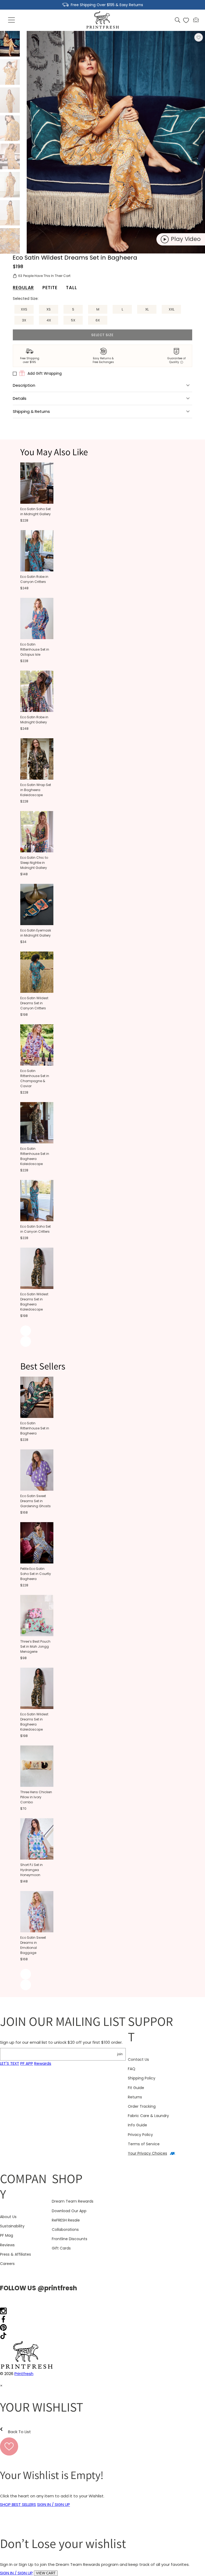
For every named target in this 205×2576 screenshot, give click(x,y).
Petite (50, 287)
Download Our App (69, 2211)
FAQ (132, 2069)
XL (147, 309)
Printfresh (24, 2374)
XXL (172, 309)
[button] (12, 20)
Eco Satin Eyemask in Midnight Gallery (36, 933)
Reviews (7, 2245)
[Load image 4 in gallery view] (10, 156)
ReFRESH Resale (66, 2220)
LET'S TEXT (10, 2063)
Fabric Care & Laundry (148, 2116)
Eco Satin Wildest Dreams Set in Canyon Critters (34, 1003)
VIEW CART (46, 2573)
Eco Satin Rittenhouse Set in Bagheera (35, 1428)
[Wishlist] (186, 20)
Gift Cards (61, 2248)
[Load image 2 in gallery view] (10, 72)
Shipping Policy (142, 2078)
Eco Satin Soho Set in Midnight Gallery (36, 511)
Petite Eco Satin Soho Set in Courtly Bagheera (36, 1574)
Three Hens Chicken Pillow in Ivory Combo (36, 1797)
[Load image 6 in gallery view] (10, 213)
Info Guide (137, 2125)
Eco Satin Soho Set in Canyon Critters (36, 1229)
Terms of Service (144, 2144)
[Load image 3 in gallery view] (10, 128)
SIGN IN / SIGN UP (54, 2504)
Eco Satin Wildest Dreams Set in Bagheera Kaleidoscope (34, 1302)
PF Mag (7, 2235)
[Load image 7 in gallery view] (10, 241)
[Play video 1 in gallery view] (10, 100)
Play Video (186, 239)
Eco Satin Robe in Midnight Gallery (34, 720)
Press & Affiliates (15, 2254)
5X (73, 320)
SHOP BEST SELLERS (18, 2504)
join (120, 2054)
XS (49, 309)
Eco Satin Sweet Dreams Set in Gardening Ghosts (36, 1501)
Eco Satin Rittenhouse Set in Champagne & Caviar (35, 1078)
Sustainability (12, 2226)
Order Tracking (142, 2106)
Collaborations (65, 2230)
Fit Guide (136, 2088)
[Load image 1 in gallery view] (10, 44)
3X (24, 320)
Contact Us (138, 2059)
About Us (8, 2217)
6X (98, 320)
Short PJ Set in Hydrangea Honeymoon (31, 1870)
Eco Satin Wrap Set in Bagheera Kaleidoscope (36, 790)
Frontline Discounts (70, 2239)
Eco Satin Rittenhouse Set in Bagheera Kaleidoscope (35, 1156)
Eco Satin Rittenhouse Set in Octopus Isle (35, 649)
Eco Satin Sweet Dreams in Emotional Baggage (33, 1945)
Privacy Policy (140, 2135)
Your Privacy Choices (147, 2153)
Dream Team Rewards (73, 2201)
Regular (23, 287)
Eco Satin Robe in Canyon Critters (34, 579)
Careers (7, 2264)
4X (49, 320)
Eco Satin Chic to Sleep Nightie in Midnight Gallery (34, 863)
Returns (135, 2097)
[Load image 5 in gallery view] (10, 185)
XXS (24, 309)
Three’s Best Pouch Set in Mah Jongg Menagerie (35, 1646)
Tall (71, 287)
